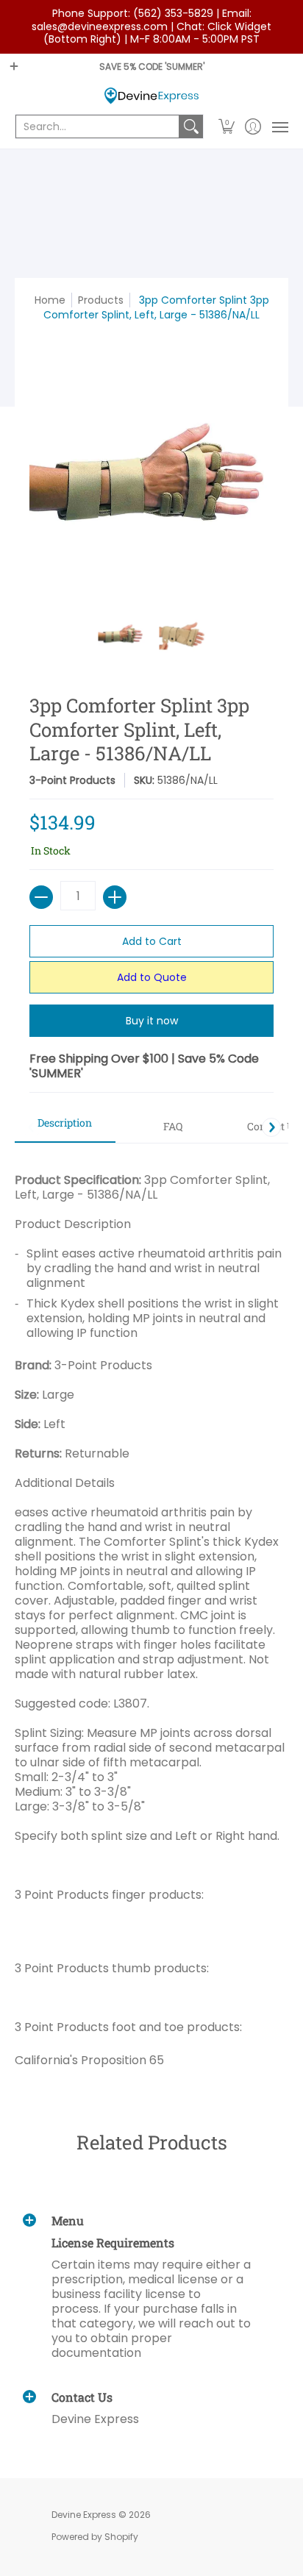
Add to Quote (152, 977)
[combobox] (97, 126)
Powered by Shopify (95, 2537)
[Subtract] (41, 897)
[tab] (65, 1127)
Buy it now (152, 1021)
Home (50, 300)
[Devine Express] (151, 96)
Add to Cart (152, 941)
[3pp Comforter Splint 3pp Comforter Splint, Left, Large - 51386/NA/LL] (121, 634)
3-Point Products (72, 780)
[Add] (115, 897)
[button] (227, 126)
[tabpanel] (151, 1615)
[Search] (191, 126)
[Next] (271, 1127)
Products (101, 300)
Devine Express (84, 2515)
